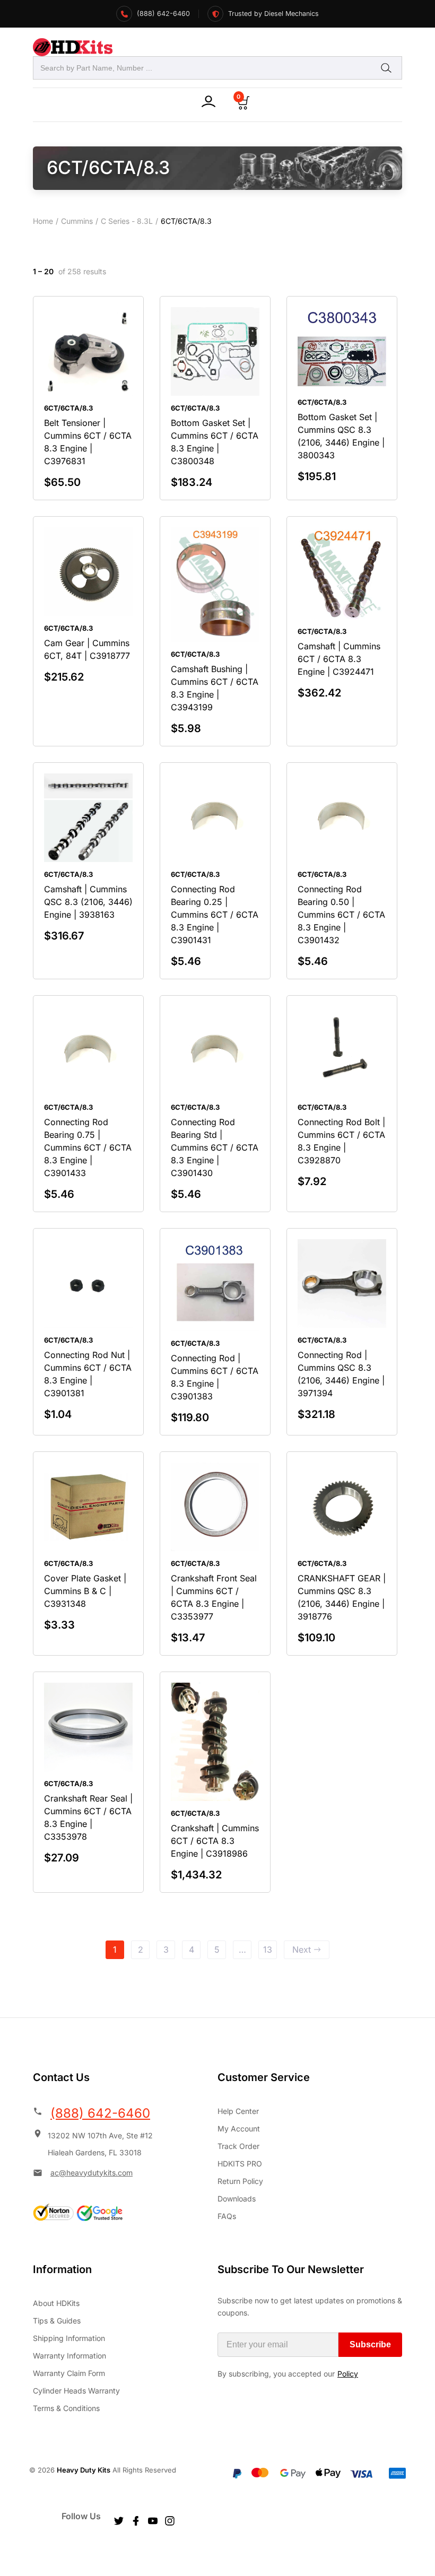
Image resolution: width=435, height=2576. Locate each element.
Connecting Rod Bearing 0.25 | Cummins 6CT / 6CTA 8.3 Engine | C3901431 (215, 915)
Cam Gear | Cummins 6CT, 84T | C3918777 (87, 649)
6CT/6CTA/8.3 (68, 408)
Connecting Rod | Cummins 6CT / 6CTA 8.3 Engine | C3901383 (215, 1377)
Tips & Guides (57, 2321)
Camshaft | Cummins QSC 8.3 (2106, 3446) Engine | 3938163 (88, 902)
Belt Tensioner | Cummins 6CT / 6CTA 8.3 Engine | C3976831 (88, 442)
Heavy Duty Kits (84, 2470)
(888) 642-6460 (100, 2113)
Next (302, 1950)
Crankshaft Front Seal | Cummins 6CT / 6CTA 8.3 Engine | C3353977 (214, 1597)
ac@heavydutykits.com (92, 2173)
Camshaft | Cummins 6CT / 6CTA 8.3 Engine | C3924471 (339, 659)
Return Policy (240, 2181)
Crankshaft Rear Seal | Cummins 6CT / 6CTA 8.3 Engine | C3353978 (88, 1817)
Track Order (238, 2146)
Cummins (77, 221)
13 (268, 1950)
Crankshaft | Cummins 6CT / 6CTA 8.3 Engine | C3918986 (215, 1841)
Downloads (237, 2199)
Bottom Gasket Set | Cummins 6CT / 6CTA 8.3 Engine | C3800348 (215, 442)
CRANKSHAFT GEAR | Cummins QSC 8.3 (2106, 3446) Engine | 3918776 (342, 1597)
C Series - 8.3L (127, 221)
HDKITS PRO (240, 2164)
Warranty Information (69, 2356)
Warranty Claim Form (69, 2373)
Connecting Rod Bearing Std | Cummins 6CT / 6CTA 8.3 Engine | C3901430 (215, 1147)
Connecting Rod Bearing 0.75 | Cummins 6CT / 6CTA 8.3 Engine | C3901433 (88, 1147)
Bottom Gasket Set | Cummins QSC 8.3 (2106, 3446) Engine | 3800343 (341, 436)
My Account (239, 2129)
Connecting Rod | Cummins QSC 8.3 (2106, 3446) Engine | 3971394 (341, 1374)
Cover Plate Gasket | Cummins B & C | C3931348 (85, 1591)
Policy (348, 2374)
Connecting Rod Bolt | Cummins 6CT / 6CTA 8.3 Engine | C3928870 (341, 1141)
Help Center (238, 2111)
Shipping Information (69, 2338)
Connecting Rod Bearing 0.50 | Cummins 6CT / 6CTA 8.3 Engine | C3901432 (341, 915)
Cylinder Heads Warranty (76, 2391)
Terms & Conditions (66, 2408)
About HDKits (56, 2303)
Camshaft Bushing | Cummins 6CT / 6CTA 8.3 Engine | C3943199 (215, 688)
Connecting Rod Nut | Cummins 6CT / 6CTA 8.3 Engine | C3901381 (88, 1374)
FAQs (227, 2216)
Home (43, 221)
